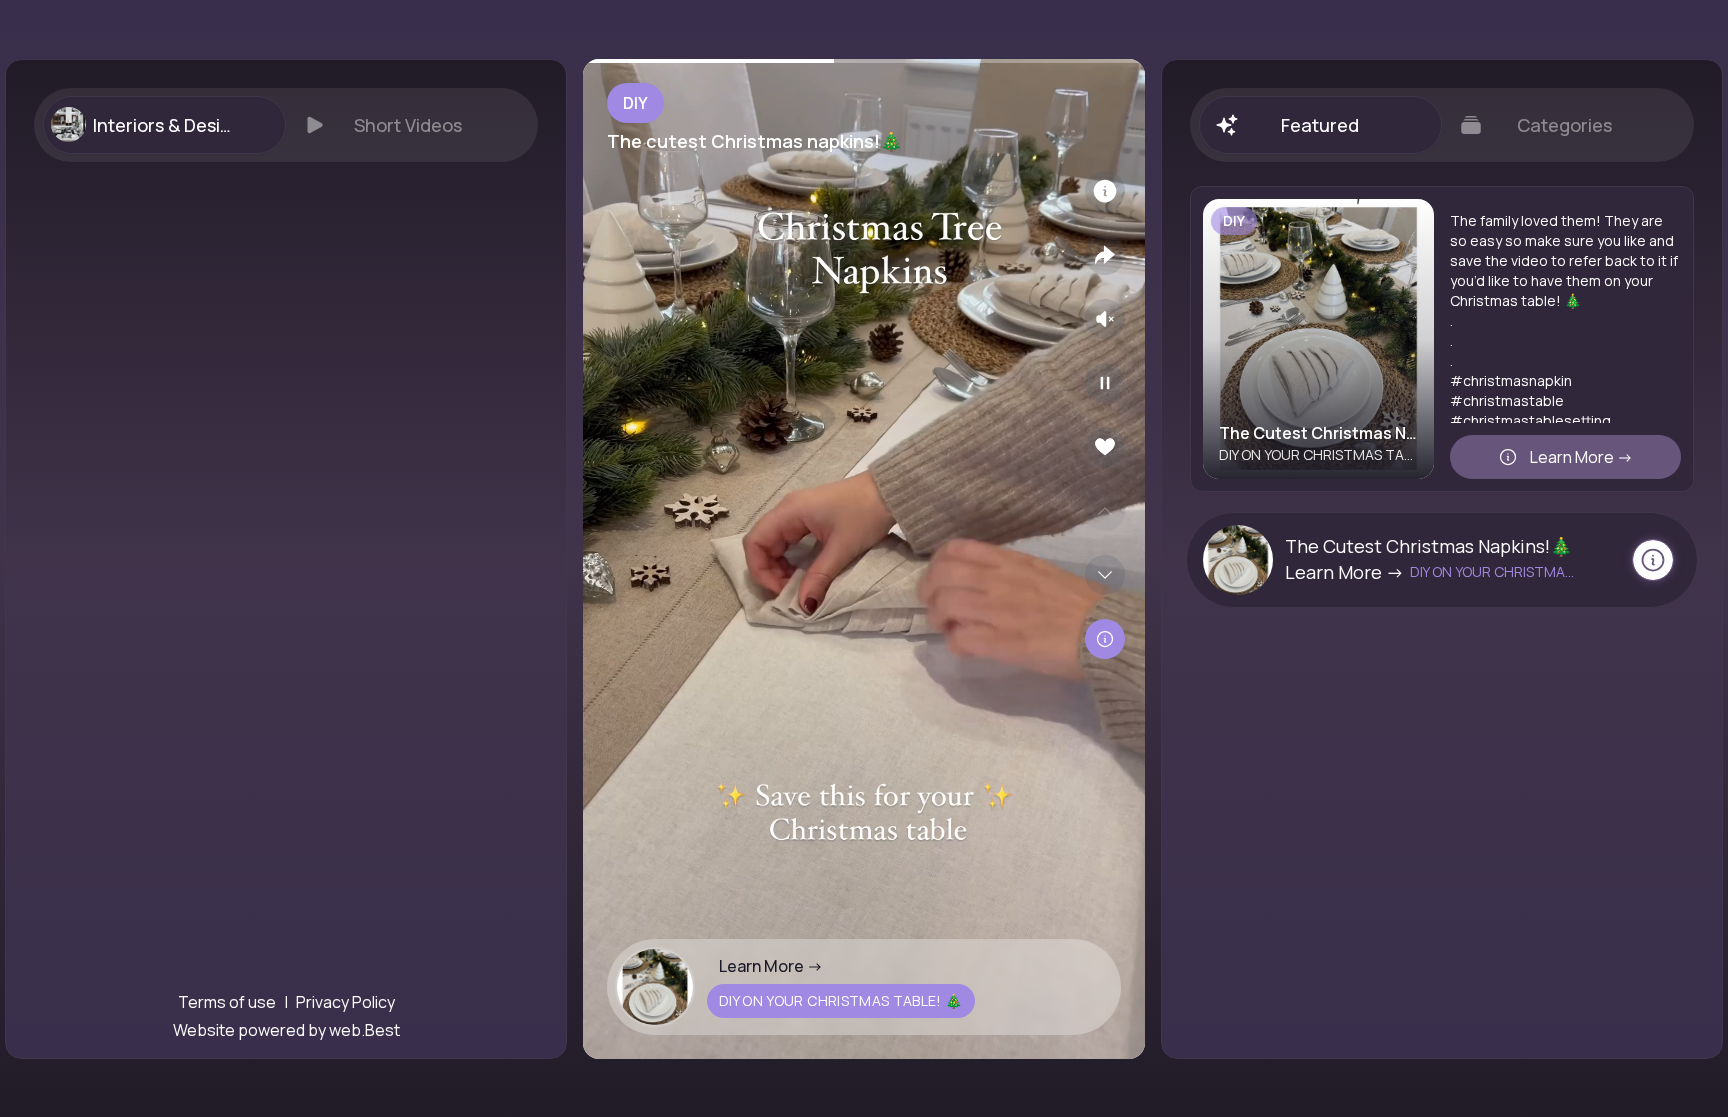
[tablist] (286, 125)
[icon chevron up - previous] (1105, 511)
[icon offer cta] (1653, 560)
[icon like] (1105, 447)
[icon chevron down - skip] (1105, 575)
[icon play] (1105, 383)
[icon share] (1105, 255)
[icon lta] (1105, 639)
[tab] (164, 125)
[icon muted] (1105, 319)
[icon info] (1105, 191)
